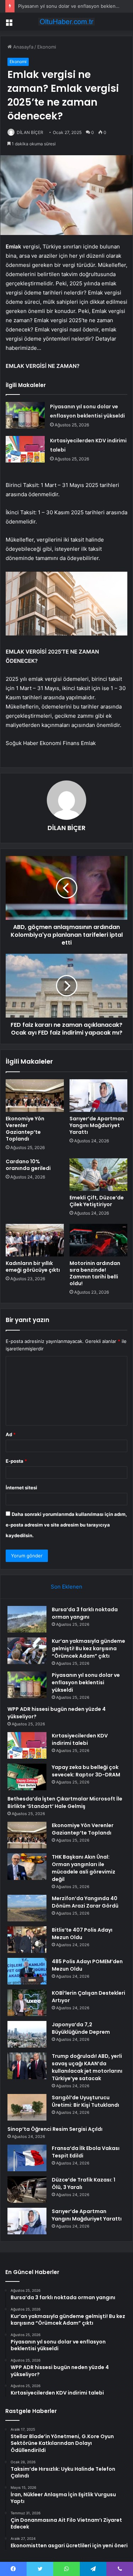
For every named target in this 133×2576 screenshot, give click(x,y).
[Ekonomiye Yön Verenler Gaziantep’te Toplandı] (35, 1096)
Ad (11, 1434)
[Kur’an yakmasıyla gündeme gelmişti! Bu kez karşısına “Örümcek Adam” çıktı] (27, 1651)
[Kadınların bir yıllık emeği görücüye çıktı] (35, 1240)
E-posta (16, 1461)
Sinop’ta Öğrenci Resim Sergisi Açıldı (55, 2129)
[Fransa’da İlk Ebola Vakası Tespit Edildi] (27, 2158)
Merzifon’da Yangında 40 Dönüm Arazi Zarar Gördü (85, 1902)
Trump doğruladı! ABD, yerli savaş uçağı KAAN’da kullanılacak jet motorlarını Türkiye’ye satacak (87, 2067)
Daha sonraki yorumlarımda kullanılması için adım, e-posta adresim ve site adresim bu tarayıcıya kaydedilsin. (66, 1525)
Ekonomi (47, 47)
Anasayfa (23, 47)
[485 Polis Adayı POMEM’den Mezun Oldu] (27, 1971)
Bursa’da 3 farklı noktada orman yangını (85, 1613)
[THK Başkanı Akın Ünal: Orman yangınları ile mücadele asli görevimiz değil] (27, 1867)
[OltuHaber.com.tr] (67, 22)
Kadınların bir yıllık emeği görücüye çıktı (33, 1267)
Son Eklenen (66, 1587)
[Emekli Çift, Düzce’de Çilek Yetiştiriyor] (99, 1175)
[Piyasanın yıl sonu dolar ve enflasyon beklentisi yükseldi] (25, 415)
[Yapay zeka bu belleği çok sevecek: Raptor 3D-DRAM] (27, 1777)
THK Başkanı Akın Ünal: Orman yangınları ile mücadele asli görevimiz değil (84, 1868)
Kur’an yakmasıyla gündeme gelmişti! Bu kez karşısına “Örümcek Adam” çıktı (88, 1648)
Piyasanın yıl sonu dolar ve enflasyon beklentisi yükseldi (86, 1682)
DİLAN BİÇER (30, 132)
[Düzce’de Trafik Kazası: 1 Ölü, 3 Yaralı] (27, 2189)
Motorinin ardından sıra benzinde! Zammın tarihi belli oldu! (95, 1273)
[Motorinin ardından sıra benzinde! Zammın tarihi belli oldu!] (99, 1240)
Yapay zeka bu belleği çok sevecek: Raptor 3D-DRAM (86, 1771)
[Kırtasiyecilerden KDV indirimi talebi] (25, 449)
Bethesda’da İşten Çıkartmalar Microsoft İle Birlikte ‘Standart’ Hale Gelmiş (65, 1802)
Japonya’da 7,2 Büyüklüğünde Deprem (81, 2028)
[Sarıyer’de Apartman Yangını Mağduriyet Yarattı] (99, 1096)
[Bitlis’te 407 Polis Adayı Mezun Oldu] (27, 1940)
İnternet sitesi (21, 1488)
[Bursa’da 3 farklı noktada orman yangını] (27, 1619)
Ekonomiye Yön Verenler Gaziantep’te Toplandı (25, 1129)
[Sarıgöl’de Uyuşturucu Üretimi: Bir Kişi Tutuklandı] (27, 2107)
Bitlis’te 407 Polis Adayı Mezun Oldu (82, 1934)
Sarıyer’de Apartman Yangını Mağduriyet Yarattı (97, 1125)
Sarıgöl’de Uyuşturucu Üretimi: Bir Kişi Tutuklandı (85, 2101)
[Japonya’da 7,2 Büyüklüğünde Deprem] (27, 2034)
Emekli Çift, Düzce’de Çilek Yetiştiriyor (97, 1201)
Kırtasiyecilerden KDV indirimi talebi (80, 1739)
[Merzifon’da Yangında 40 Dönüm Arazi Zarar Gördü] (27, 1908)
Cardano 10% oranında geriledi (28, 1165)
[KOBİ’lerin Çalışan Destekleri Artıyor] (27, 2003)
